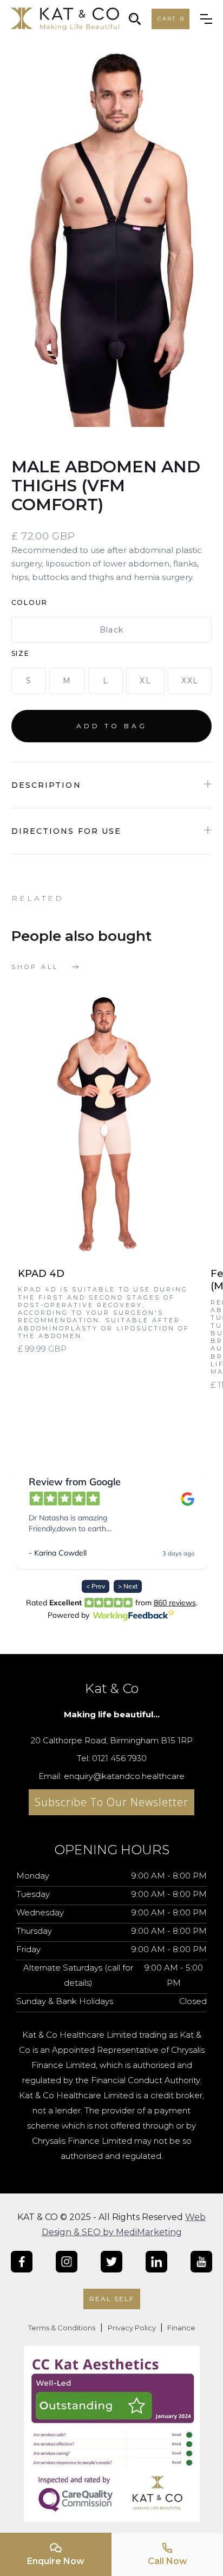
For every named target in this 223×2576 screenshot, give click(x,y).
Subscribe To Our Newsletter (111, 1802)
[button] (170, 19)
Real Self (112, 2299)
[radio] (112, 630)
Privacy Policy (133, 2328)
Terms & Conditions (62, 2328)
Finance (181, 2328)
